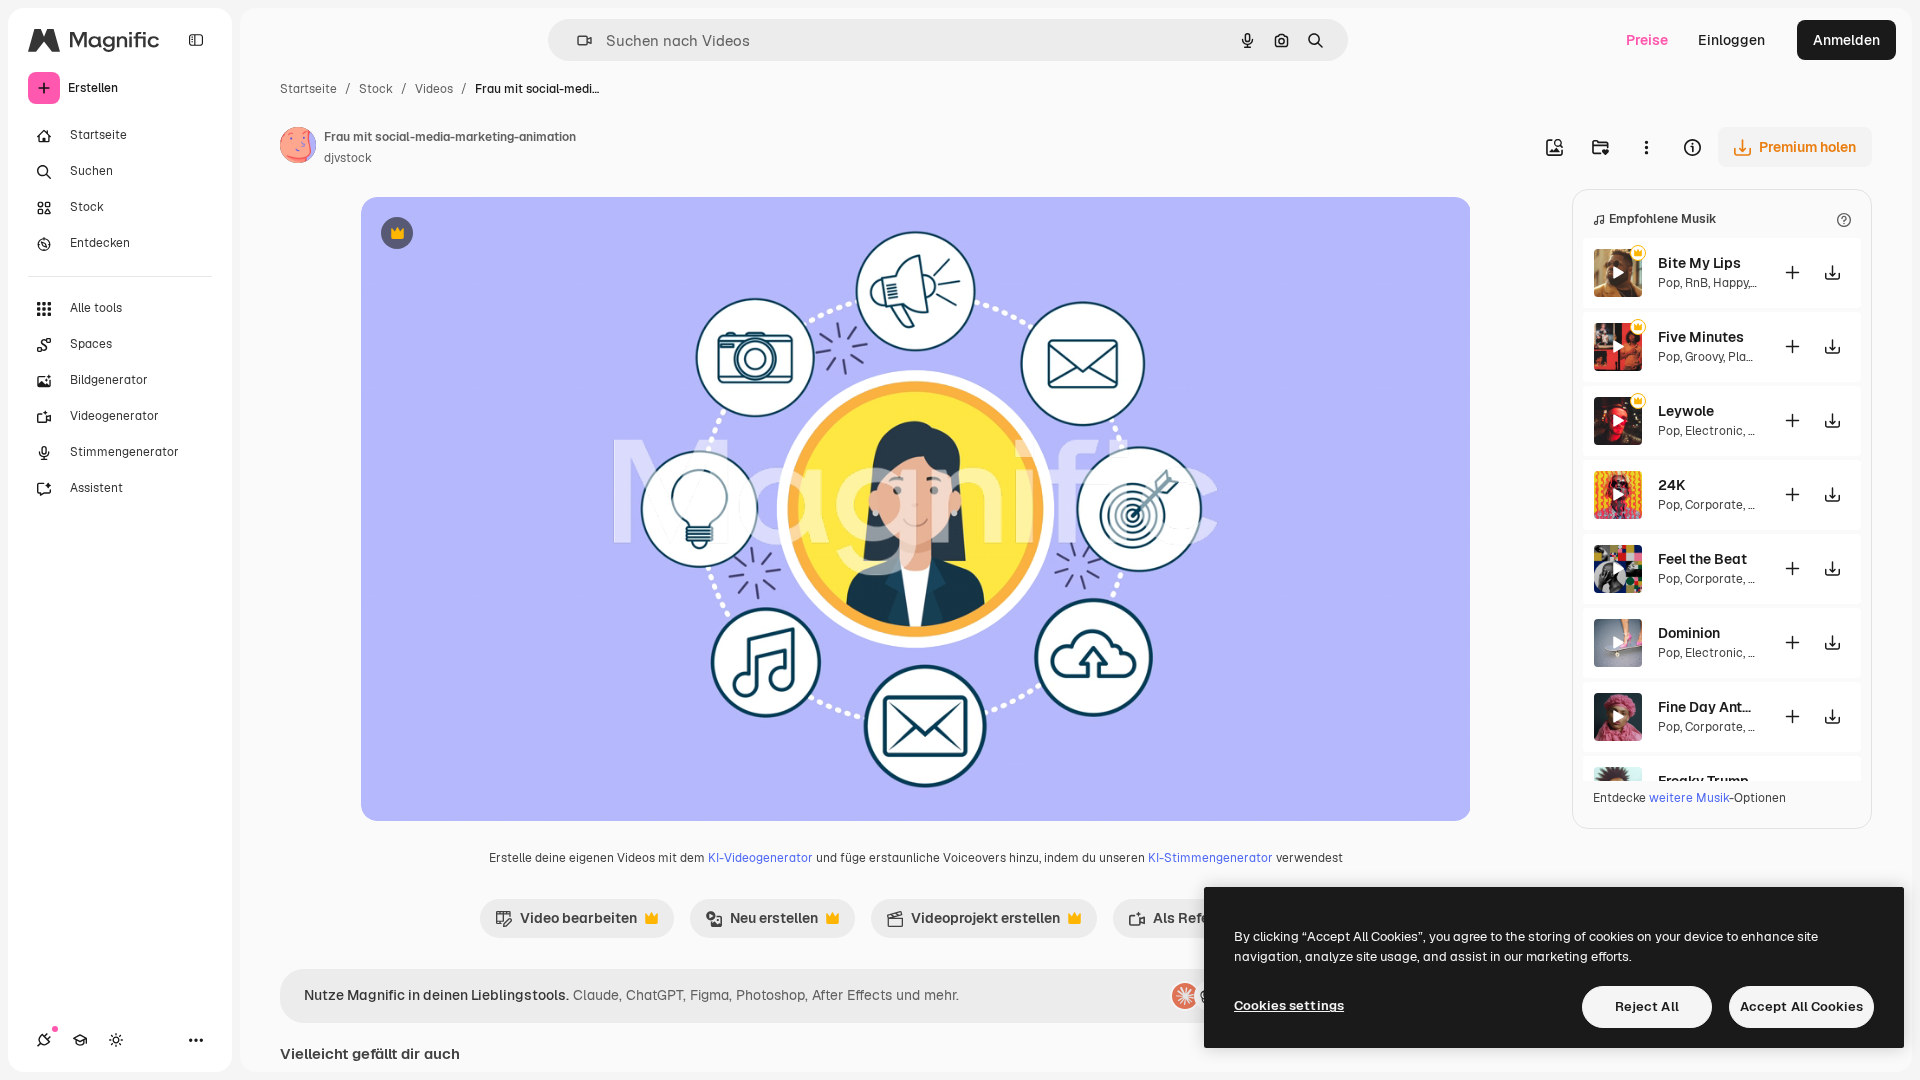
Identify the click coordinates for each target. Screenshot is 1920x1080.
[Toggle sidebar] (196, 40)
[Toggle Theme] (116, 1040)
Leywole (1686, 411)
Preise (1647, 40)
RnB (1696, 283)
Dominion (1689, 633)
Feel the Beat (1702, 559)
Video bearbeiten (566, 923)
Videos (434, 89)
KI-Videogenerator (760, 858)
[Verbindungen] (44, 1040)
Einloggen (1731, 40)
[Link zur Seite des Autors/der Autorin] (298, 148)
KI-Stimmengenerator (1210, 858)
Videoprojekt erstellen (973, 923)
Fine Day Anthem (1708, 707)
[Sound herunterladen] (1832, 272)
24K (1671, 485)
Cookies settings (1289, 1005)
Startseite (308, 89)
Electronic (1714, 431)
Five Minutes (1701, 337)
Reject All (1647, 1006)
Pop (1669, 283)
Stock (376, 89)
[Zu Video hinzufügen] (1792, 272)
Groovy (1704, 357)
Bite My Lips (1699, 263)
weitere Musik (1689, 798)
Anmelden (1846, 40)
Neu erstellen (761, 923)
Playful (1747, 357)
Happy (1730, 283)
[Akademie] (80, 1040)
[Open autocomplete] (576, 40)
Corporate (1714, 505)
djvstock (348, 158)
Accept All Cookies (1801, 1006)
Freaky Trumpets (1708, 781)
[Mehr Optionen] (1646, 147)
